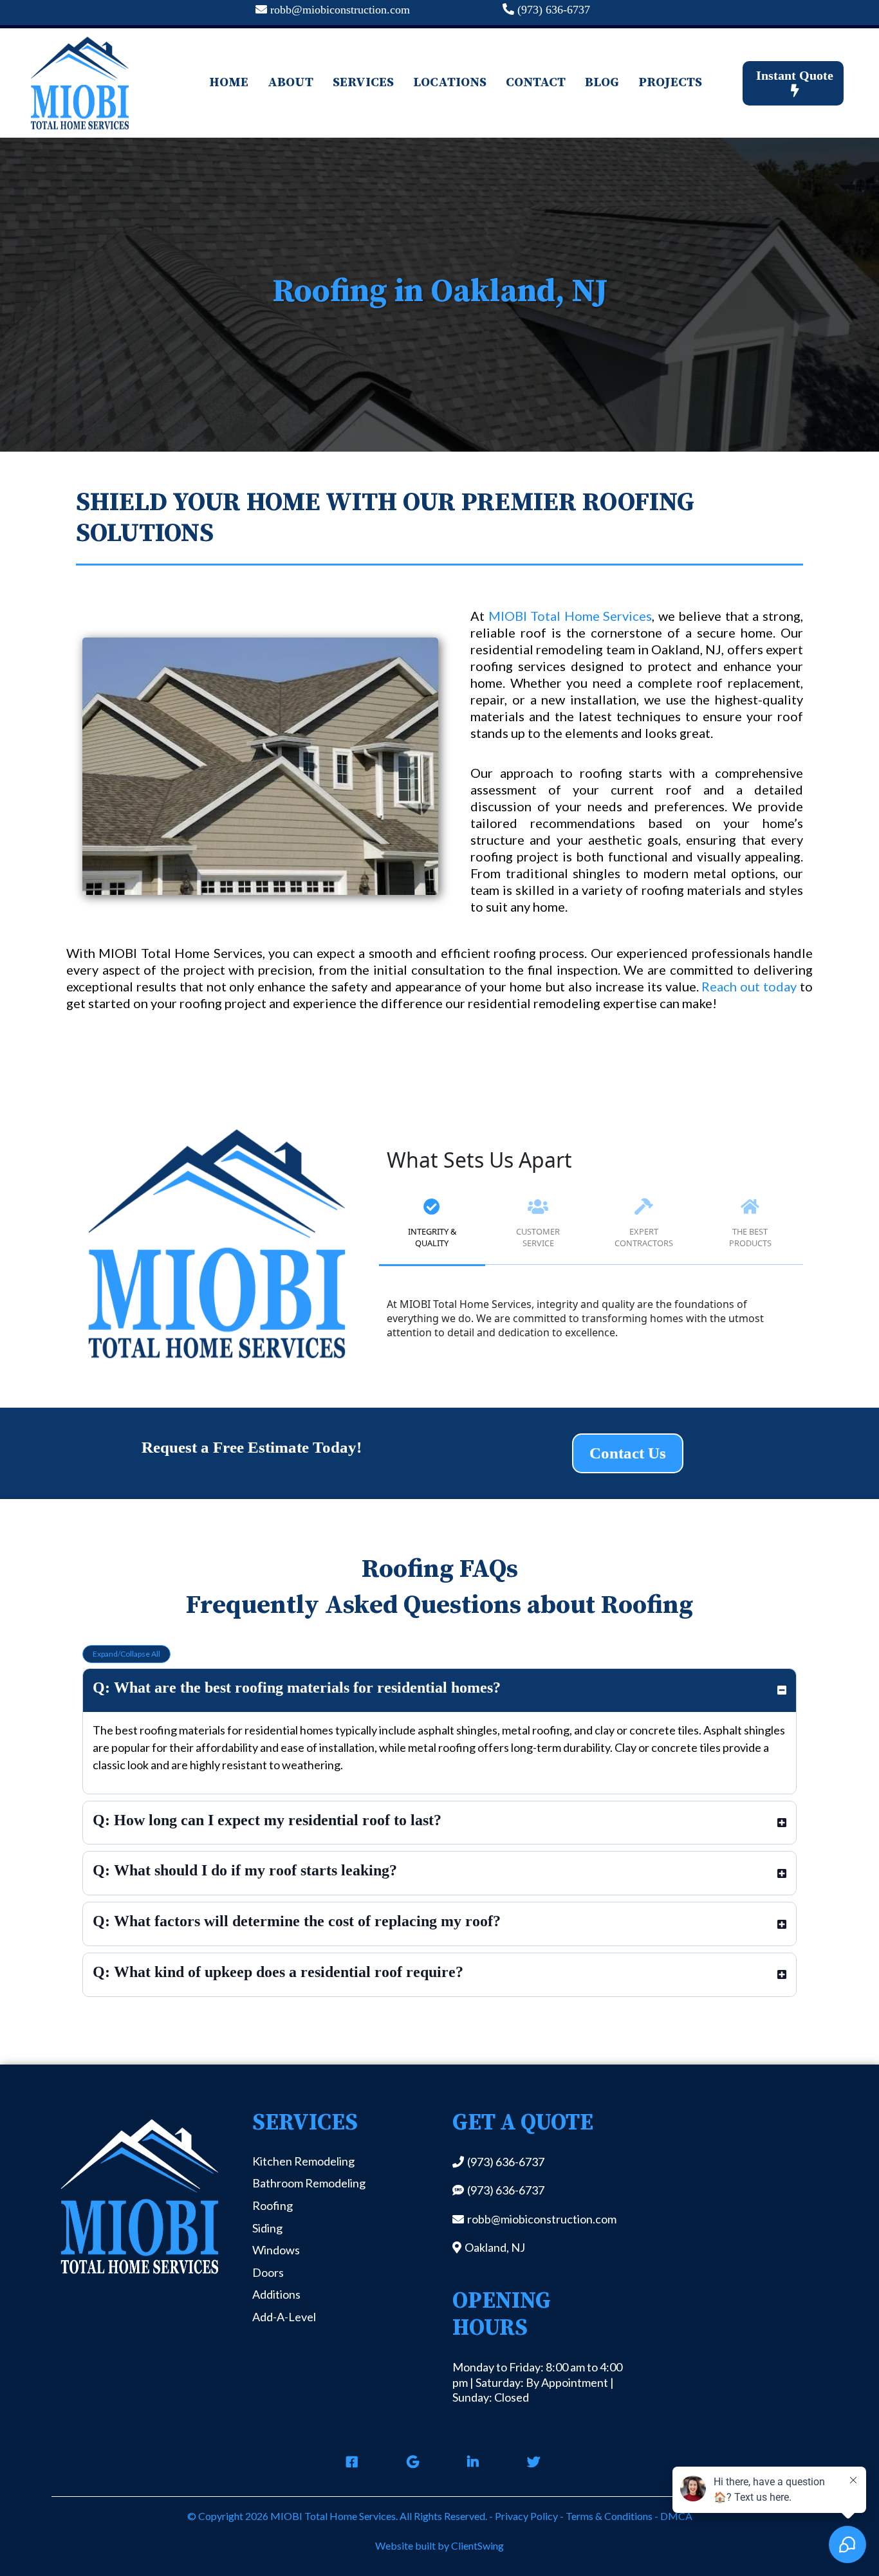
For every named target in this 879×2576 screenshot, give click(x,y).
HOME (229, 83)
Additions (276, 2294)
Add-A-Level (284, 2317)
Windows (276, 2250)
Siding (267, 2228)
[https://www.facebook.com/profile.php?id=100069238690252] (349, 2462)
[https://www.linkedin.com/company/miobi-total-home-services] (470, 2462)
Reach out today (749, 986)
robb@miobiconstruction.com (340, 10)
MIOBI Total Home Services (570, 616)
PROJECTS (670, 83)
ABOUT (291, 83)
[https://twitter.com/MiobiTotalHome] (530, 2462)
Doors (268, 2272)
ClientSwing (477, 2545)
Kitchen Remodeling (303, 2161)
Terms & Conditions (608, 2516)
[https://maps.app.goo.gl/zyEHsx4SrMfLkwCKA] (410, 2462)
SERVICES (363, 83)
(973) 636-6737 (554, 10)
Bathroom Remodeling (309, 2183)
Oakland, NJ (495, 2247)
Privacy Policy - (529, 2516)
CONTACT (536, 83)
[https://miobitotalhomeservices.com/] (79, 83)
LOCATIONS (450, 83)
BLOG (602, 83)
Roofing (273, 2205)
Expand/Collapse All (126, 1654)
